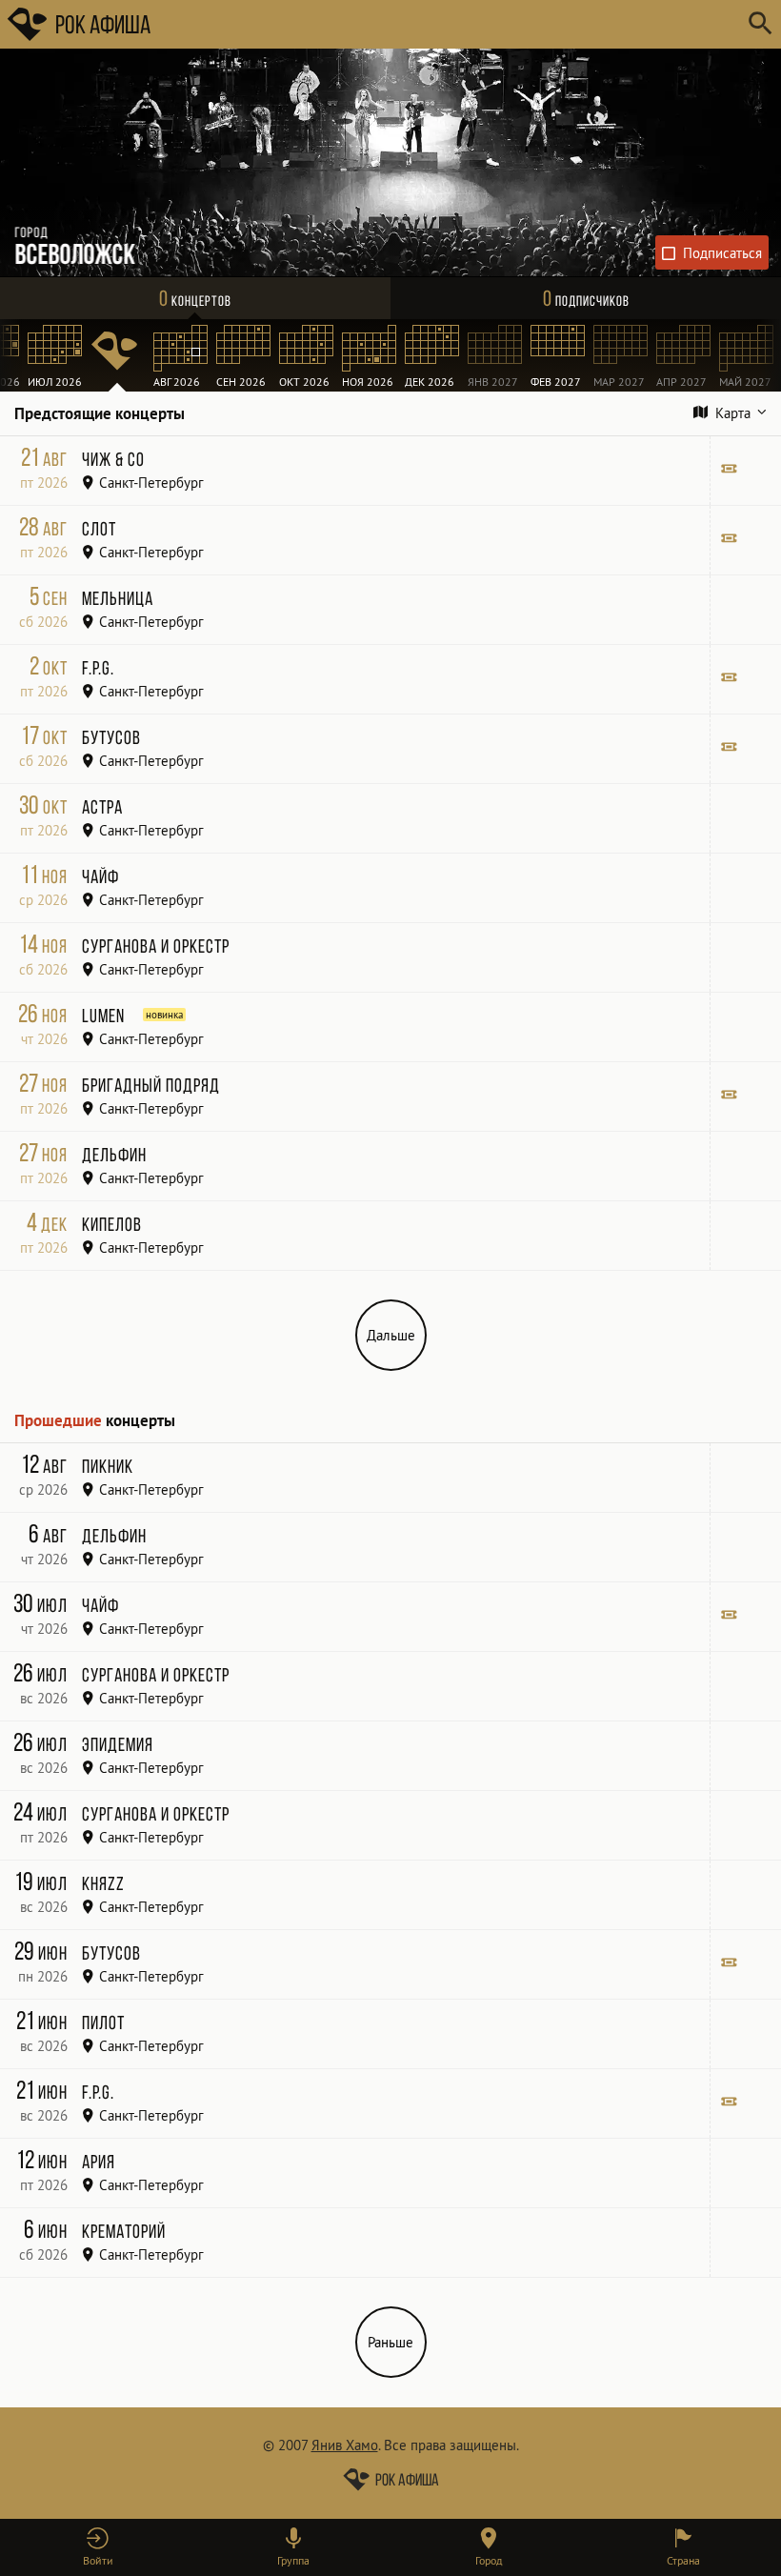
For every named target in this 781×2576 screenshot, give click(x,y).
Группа (293, 2560)
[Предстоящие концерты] (117, 355)
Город (489, 2560)
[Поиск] (760, 24)
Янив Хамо (345, 2445)
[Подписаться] (712, 252)
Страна (683, 2560)
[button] (98, 2547)
